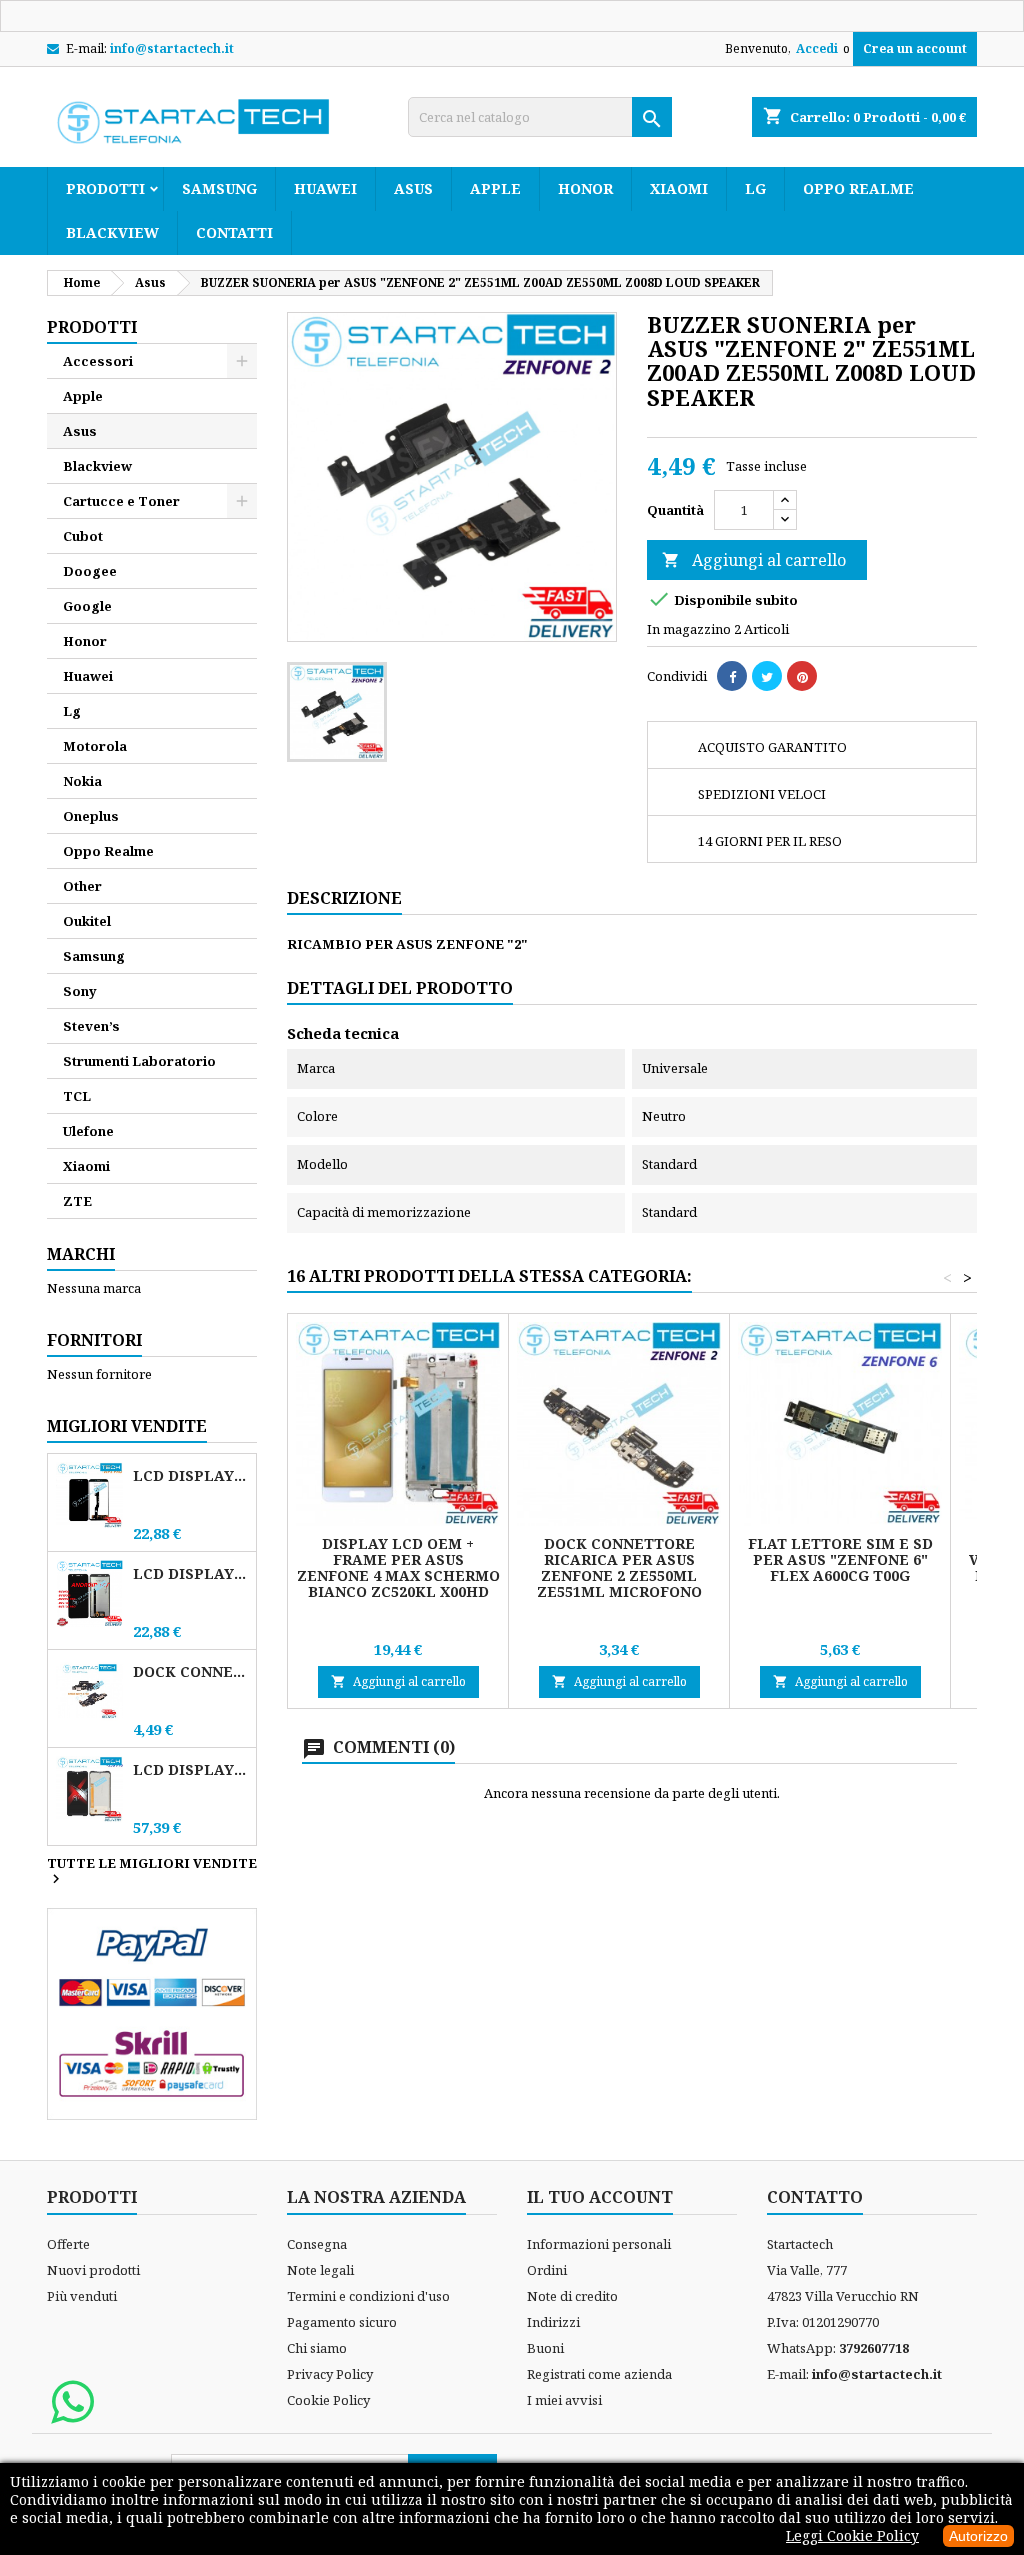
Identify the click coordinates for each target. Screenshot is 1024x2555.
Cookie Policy (328, 2400)
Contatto (815, 2197)
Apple (495, 188)
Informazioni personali (599, 2244)
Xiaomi (679, 188)
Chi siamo (317, 2348)
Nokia (82, 781)
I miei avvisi (564, 2400)
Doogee (90, 571)
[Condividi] (732, 676)
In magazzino (689, 629)
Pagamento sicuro (342, 2322)
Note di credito (572, 2296)
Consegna (317, 2244)
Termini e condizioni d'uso (368, 2296)
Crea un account (915, 48)
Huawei (325, 188)
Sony (80, 991)
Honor (585, 188)
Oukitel (87, 921)
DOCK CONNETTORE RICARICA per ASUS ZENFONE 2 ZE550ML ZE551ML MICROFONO (619, 1567)
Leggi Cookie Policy (852, 2535)
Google (87, 606)
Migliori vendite (127, 1426)
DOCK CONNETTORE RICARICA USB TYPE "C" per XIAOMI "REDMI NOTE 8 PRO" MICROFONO (190, 1671)
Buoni (545, 2348)
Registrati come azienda (599, 2374)
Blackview (112, 232)
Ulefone (88, 1131)
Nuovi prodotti (93, 2270)
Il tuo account (600, 2197)
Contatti (234, 232)
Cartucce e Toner (121, 501)
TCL (77, 1096)
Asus (413, 188)
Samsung (219, 188)
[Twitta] (767, 676)
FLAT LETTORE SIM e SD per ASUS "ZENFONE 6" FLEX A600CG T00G (840, 1559)
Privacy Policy (330, 2374)
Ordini (547, 2270)
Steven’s (91, 1026)
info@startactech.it (172, 48)
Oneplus (91, 816)
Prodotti (105, 188)
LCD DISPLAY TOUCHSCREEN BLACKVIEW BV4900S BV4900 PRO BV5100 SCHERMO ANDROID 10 (190, 1573)
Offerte (68, 2244)
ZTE (77, 1201)
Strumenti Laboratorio (139, 1061)
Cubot (83, 536)
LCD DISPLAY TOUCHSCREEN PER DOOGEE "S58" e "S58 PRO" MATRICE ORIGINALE (190, 1769)
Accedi (817, 48)
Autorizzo (978, 2536)
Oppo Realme (858, 188)
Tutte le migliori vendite (152, 1872)
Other (82, 886)
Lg (755, 188)
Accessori (98, 361)
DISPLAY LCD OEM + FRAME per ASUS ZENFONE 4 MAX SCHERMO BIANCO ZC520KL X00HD (398, 1567)
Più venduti (82, 2296)
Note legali (320, 2270)
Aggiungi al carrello (754, 560)
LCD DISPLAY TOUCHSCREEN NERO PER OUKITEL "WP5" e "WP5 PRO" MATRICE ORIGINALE (190, 1475)
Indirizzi (553, 2322)
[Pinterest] (802, 676)
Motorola (95, 746)
